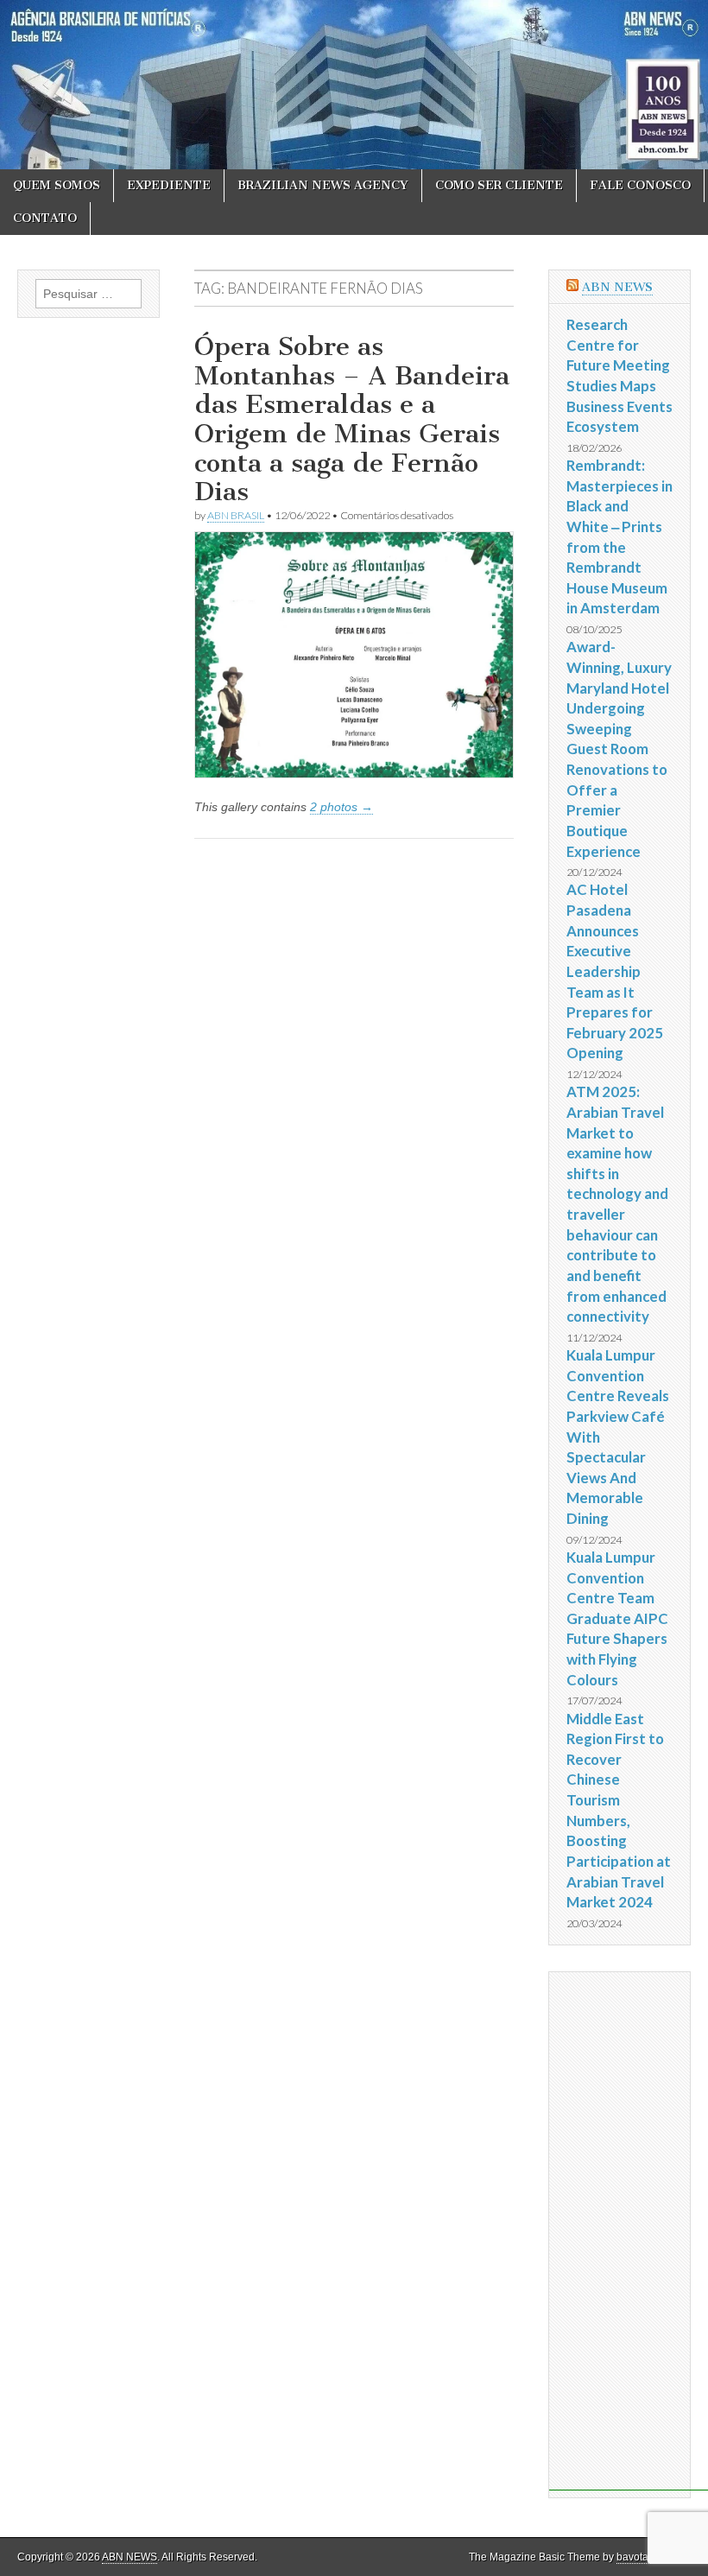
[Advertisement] (629, 2231)
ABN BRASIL (236, 515)
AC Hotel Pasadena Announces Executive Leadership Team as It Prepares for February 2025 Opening (615, 971)
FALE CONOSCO (640, 185)
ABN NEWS (617, 287)
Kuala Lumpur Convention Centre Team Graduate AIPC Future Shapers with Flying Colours (617, 1618)
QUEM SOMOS (57, 185)
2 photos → (341, 807)
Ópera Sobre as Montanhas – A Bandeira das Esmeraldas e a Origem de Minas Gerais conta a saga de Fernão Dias (352, 419)
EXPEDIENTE (169, 185)
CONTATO (45, 218)
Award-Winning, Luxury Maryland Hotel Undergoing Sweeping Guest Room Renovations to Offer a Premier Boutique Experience (619, 749)
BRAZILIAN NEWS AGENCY (323, 185)
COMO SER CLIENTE (499, 185)
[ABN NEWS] (354, 85)
